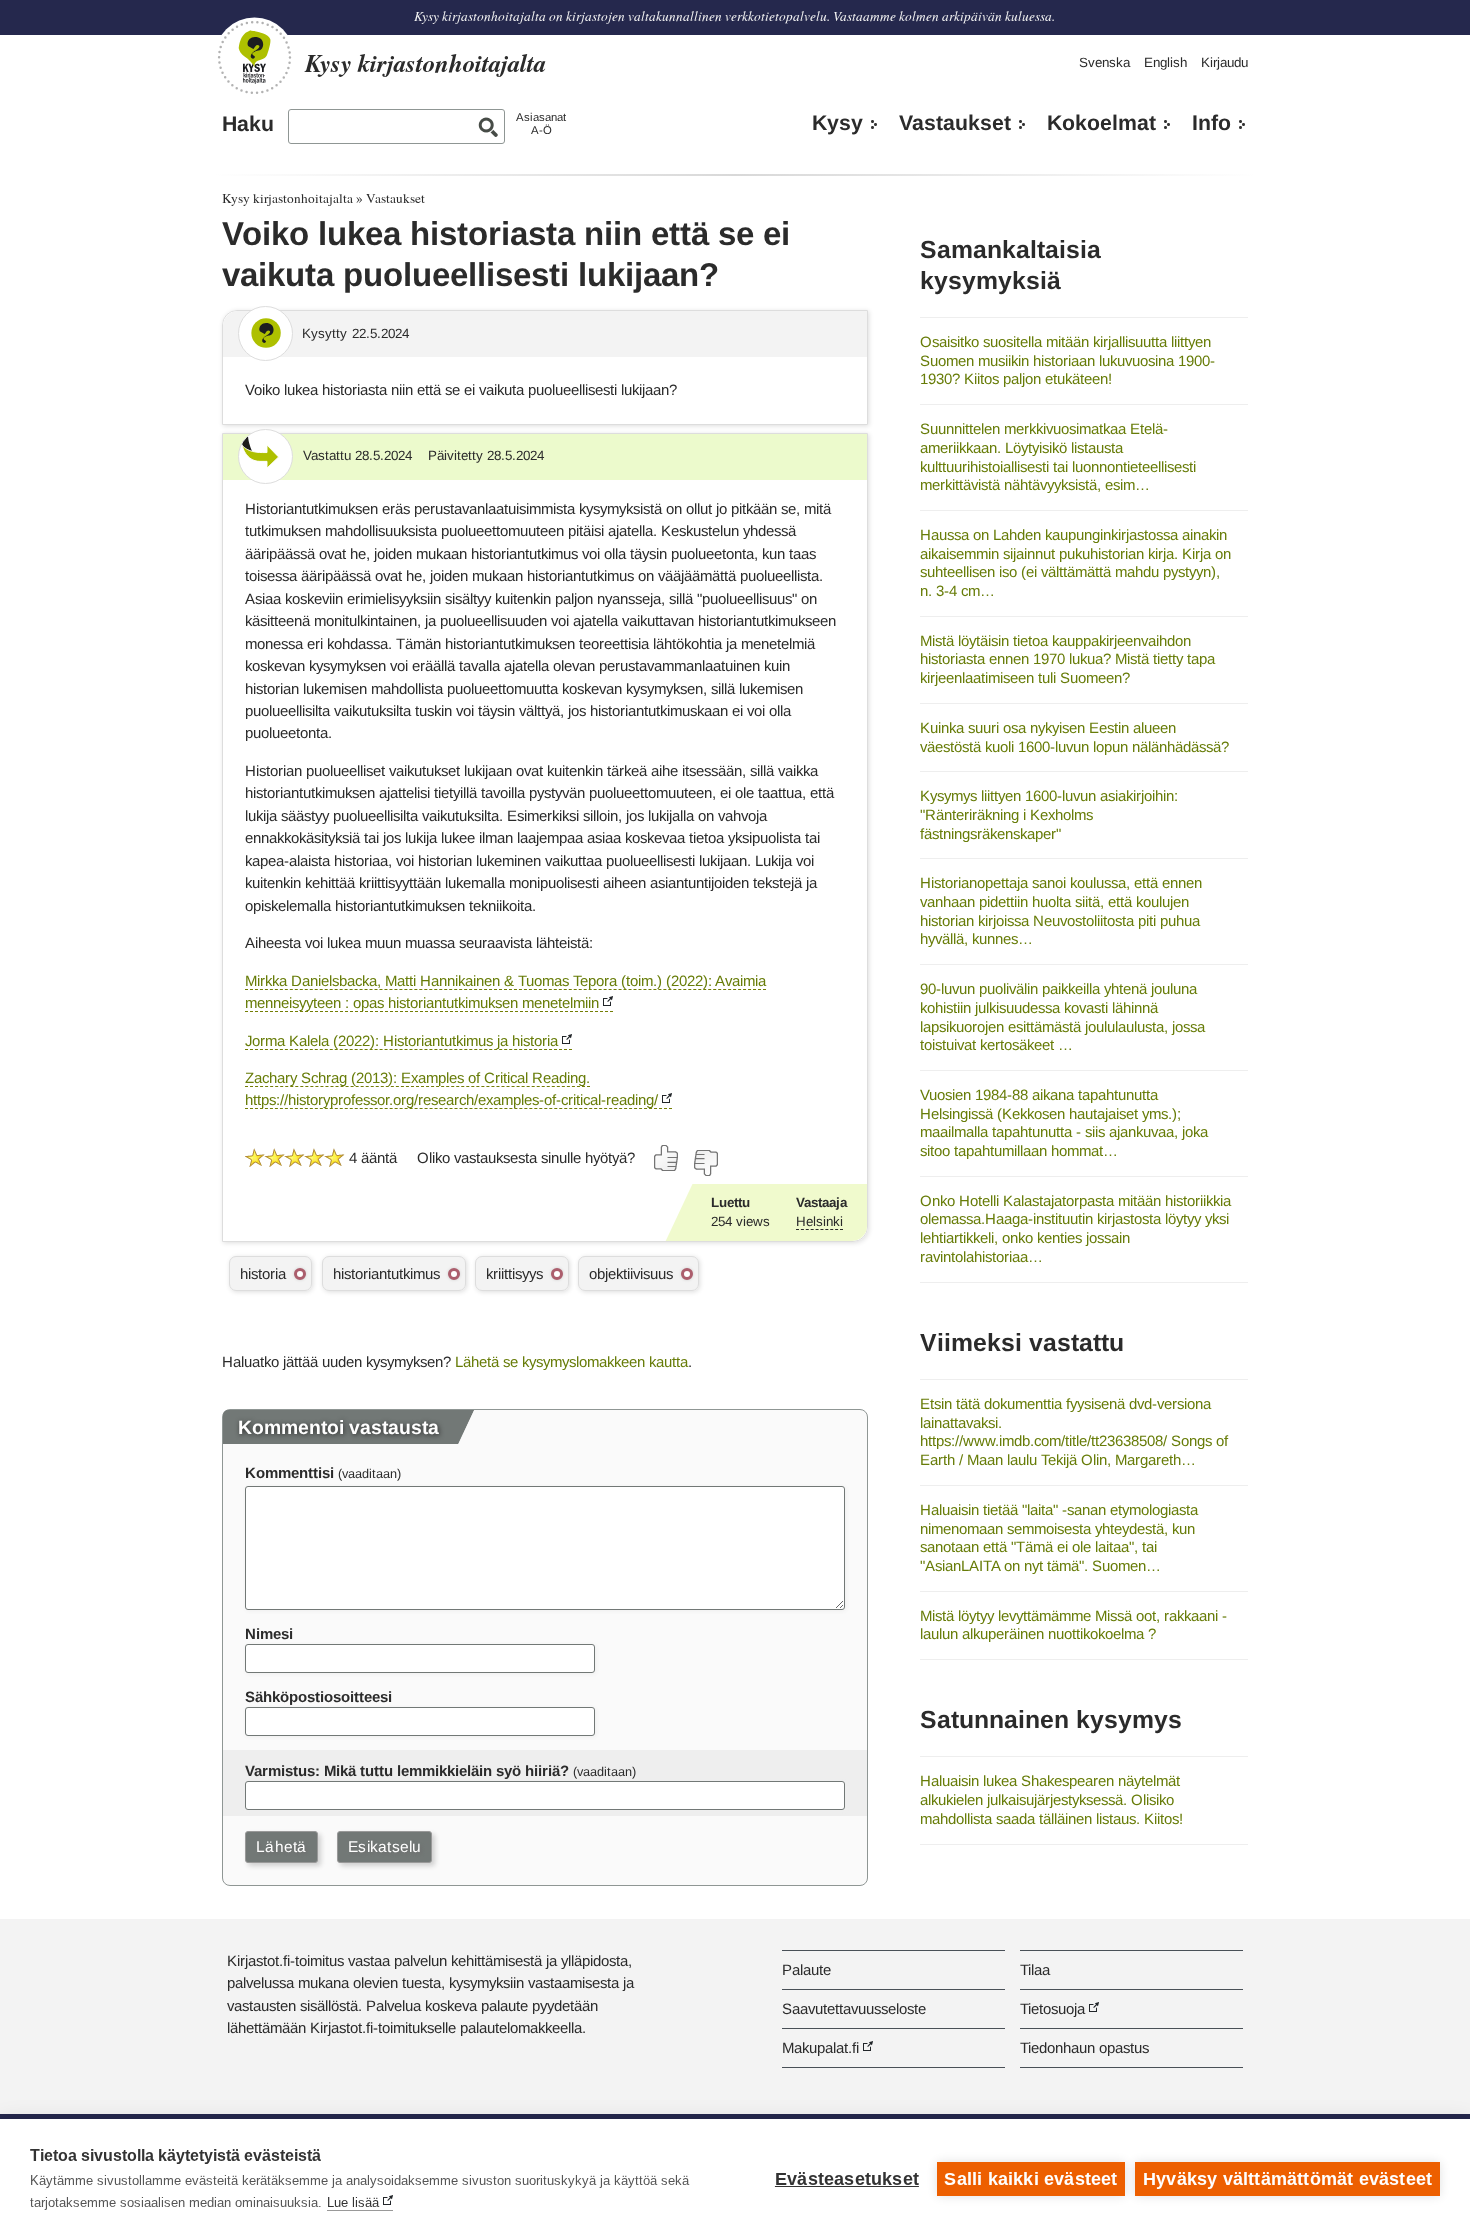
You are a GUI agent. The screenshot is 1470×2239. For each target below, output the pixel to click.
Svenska (1104, 62)
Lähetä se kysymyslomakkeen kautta (571, 1361)
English (1165, 62)
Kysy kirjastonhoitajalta (287, 198)
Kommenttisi (289, 1472)
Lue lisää (353, 2202)
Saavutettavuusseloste (854, 2008)
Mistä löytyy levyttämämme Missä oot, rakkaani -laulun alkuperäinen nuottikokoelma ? (1073, 1625)
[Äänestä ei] (705, 1163)
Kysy (837, 123)
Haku (248, 124)
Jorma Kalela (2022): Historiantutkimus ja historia (401, 1040)
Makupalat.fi (820, 2047)
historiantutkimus (386, 1273)
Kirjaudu (1224, 62)
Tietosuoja (1052, 2008)
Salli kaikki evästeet (1030, 2179)
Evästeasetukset (847, 2179)
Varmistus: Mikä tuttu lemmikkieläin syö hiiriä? (407, 1770)
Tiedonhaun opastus (1084, 2047)
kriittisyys (514, 1273)
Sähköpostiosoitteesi (318, 1696)
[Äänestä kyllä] (667, 1158)
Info (1211, 123)
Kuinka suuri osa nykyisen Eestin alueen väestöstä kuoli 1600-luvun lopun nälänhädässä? (1074, 737)
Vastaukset (955, 123)
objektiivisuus (631, 1273)
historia (263, 1273)
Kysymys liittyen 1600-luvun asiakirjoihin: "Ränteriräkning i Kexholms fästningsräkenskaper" (1049, 814)
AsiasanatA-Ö (541, 123)
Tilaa (1035, 1969)
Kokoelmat (1101, 123)
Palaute (806, 1969)
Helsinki (819, 1221)
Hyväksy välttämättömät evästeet (1287, 2179)
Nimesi (269, 1633)
